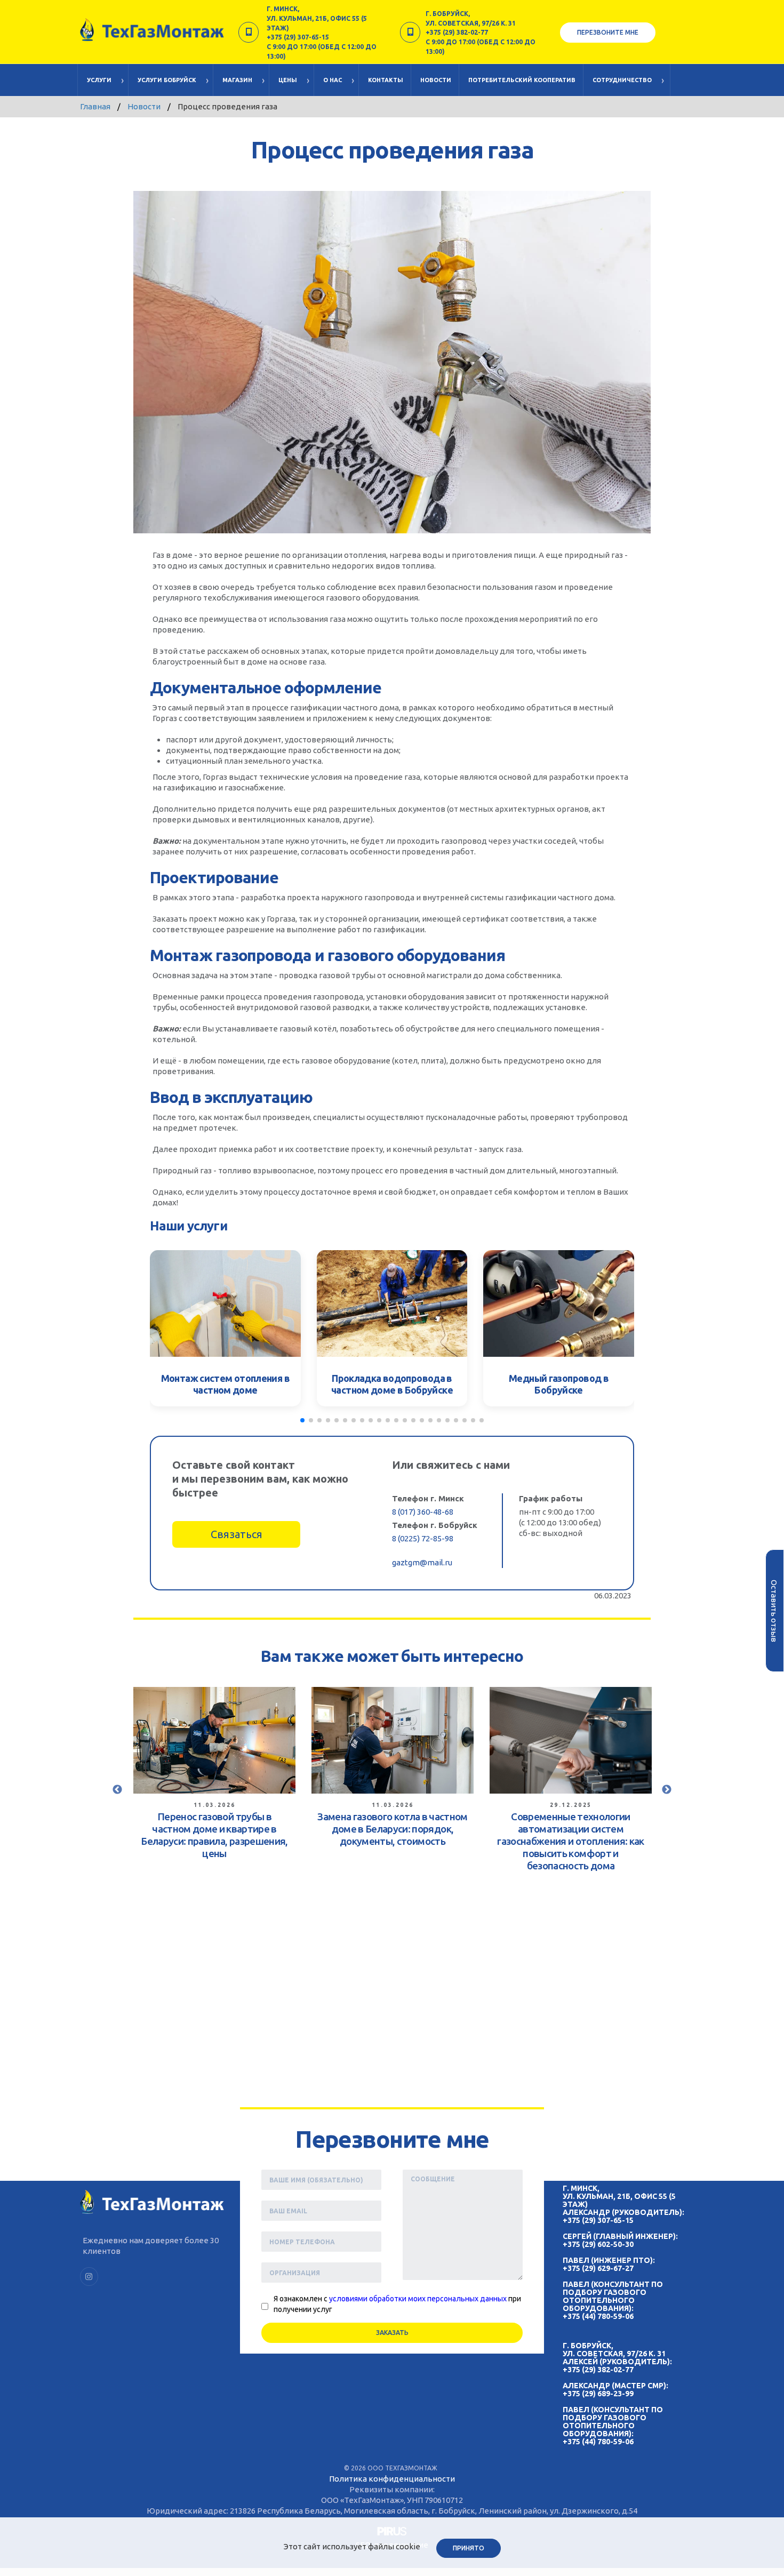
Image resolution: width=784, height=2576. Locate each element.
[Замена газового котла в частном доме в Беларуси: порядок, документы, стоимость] (393, 1740)
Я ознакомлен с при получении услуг (397, 2304)
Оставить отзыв (774, 1610)
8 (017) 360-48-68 (423, 1512)
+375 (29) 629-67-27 (598, 2268)
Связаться (237, 1534)
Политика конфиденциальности (392, 2479)
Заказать (392, 2333)
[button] (302, 1420)
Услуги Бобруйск (167, 80)
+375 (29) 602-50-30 (598, 2244)
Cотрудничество (622, 80)
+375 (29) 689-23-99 (598, 2394)
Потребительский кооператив (522, 80)
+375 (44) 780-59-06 (598, 2316)
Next (667, 1790)
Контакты (386, 80)
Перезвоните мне (608, 32)
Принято (469, 2548)
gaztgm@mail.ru (422, 1562)
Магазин (237, 80)
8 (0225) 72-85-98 (423, 1538)
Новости (436, 80)
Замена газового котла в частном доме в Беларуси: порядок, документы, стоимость (392, 1829)
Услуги (99, 80)
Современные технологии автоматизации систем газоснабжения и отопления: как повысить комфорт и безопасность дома (570, 1841)
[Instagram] (89, 2277)
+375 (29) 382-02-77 (598, 2370)
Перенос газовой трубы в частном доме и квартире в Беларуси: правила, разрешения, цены (214, 1835)
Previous (117, 1790)
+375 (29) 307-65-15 (598, 2220)
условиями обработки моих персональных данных (418, 2299)
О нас (333, 80)
